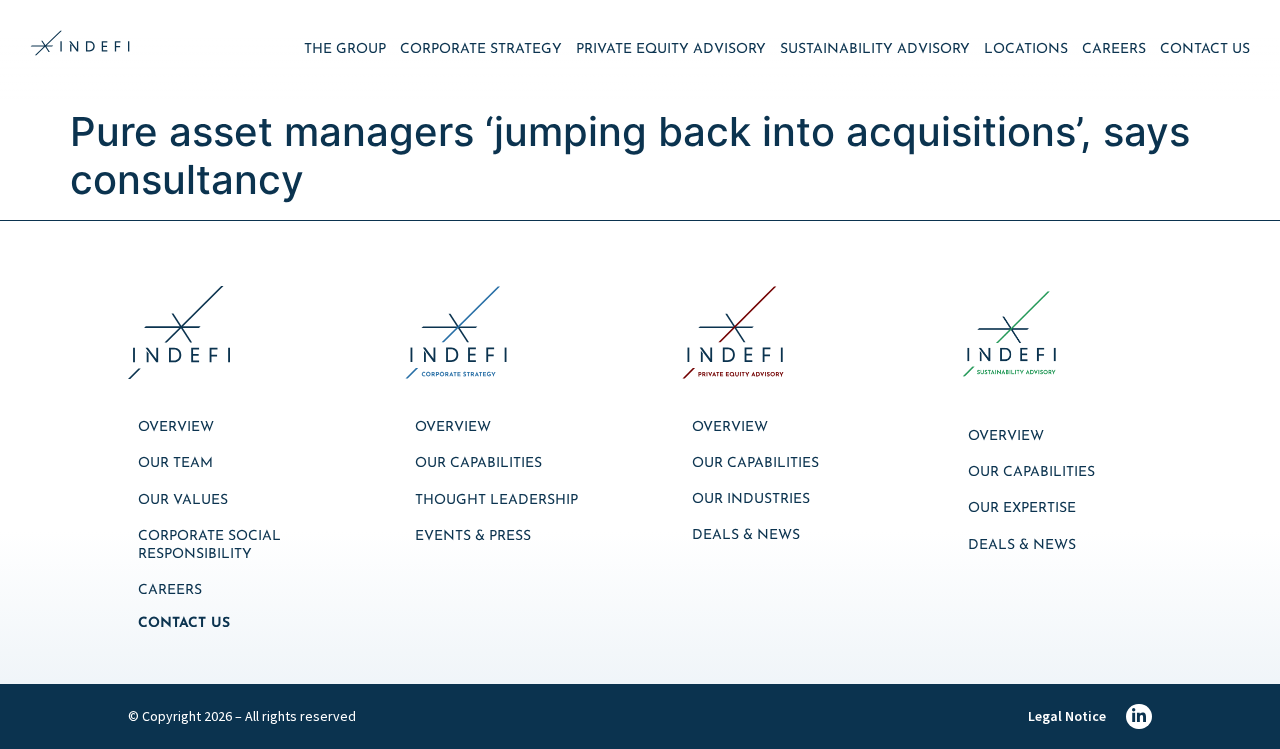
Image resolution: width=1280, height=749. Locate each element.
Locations (1026, 49)
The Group (345, 49)
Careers (1114, 49)
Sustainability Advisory (875, 49)
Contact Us (1205, 49)
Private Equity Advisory (671, 49)
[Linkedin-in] (1139, 717)
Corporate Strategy (481, 49)
